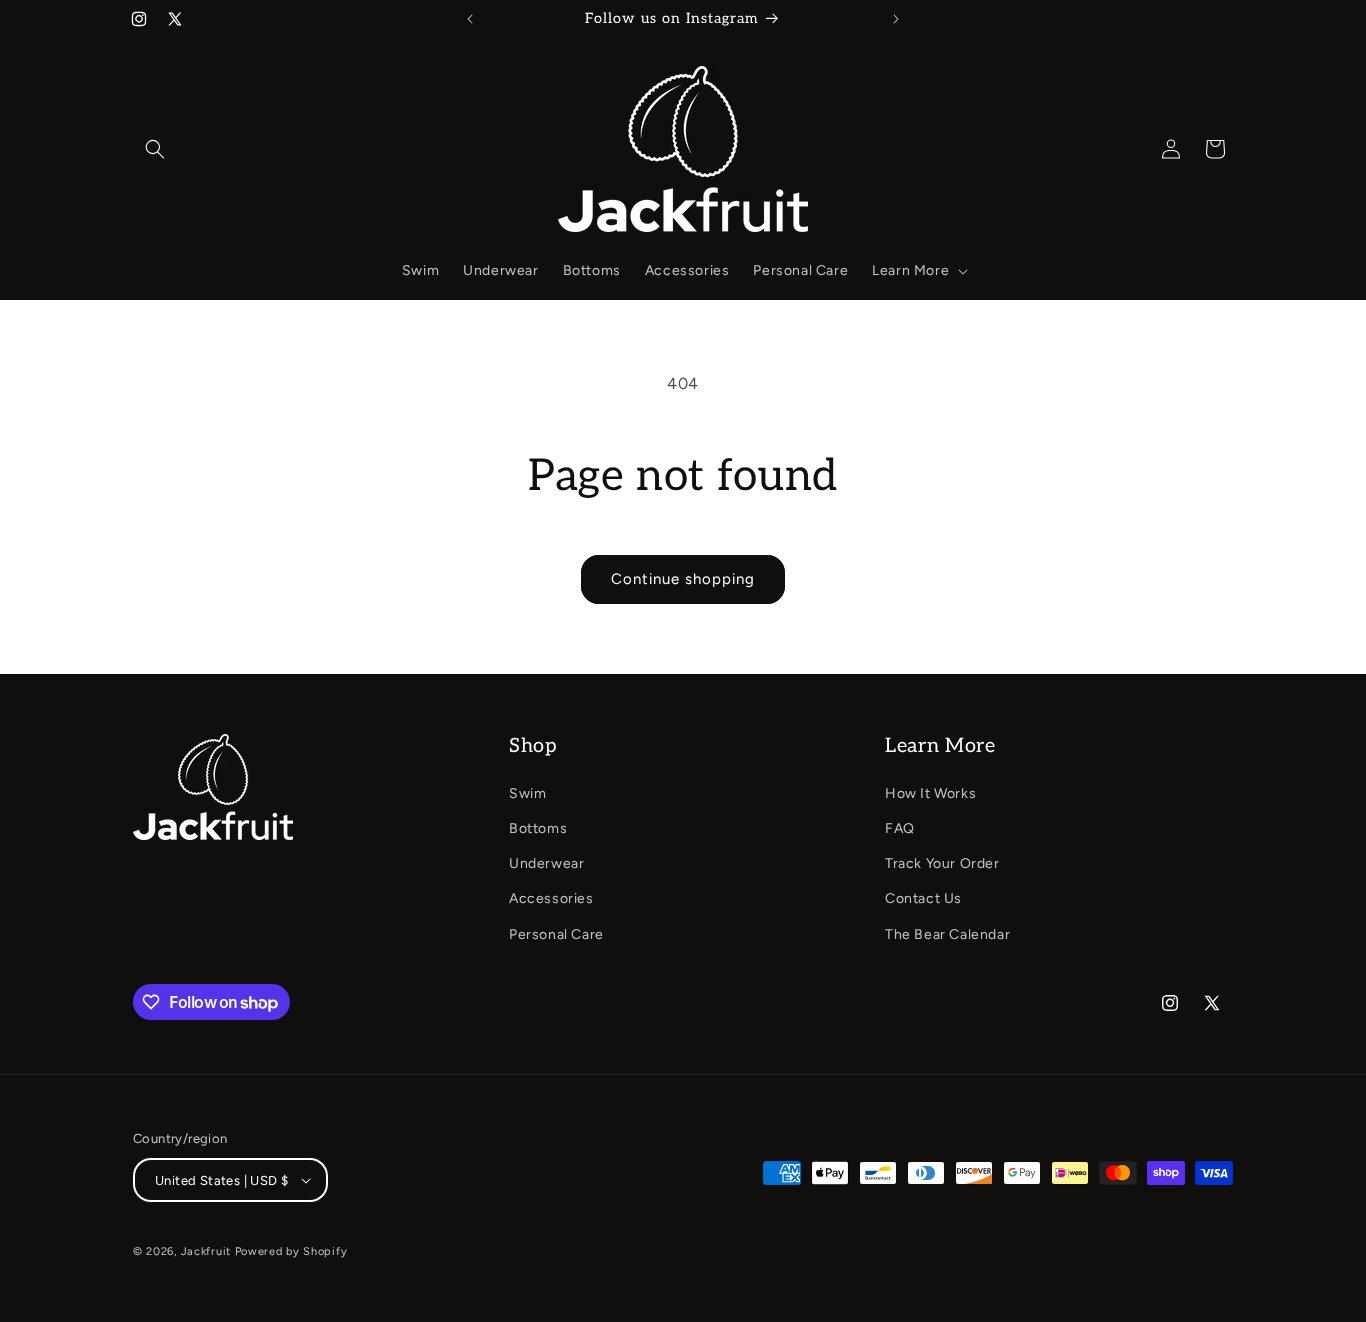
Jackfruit (206, 1251)
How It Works (930, 793)
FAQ (900, 828)
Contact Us (923, 898)
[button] (155, 149)
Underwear (546, 863)
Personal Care (556, 934)
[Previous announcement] (470, 19)
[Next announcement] (896, 19)
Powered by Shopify (291, 1251)
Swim (527, 793)
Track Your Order (942, 863)
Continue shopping (683, 579)
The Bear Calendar (947, 934)
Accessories (551, 898)
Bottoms (538, 828)
